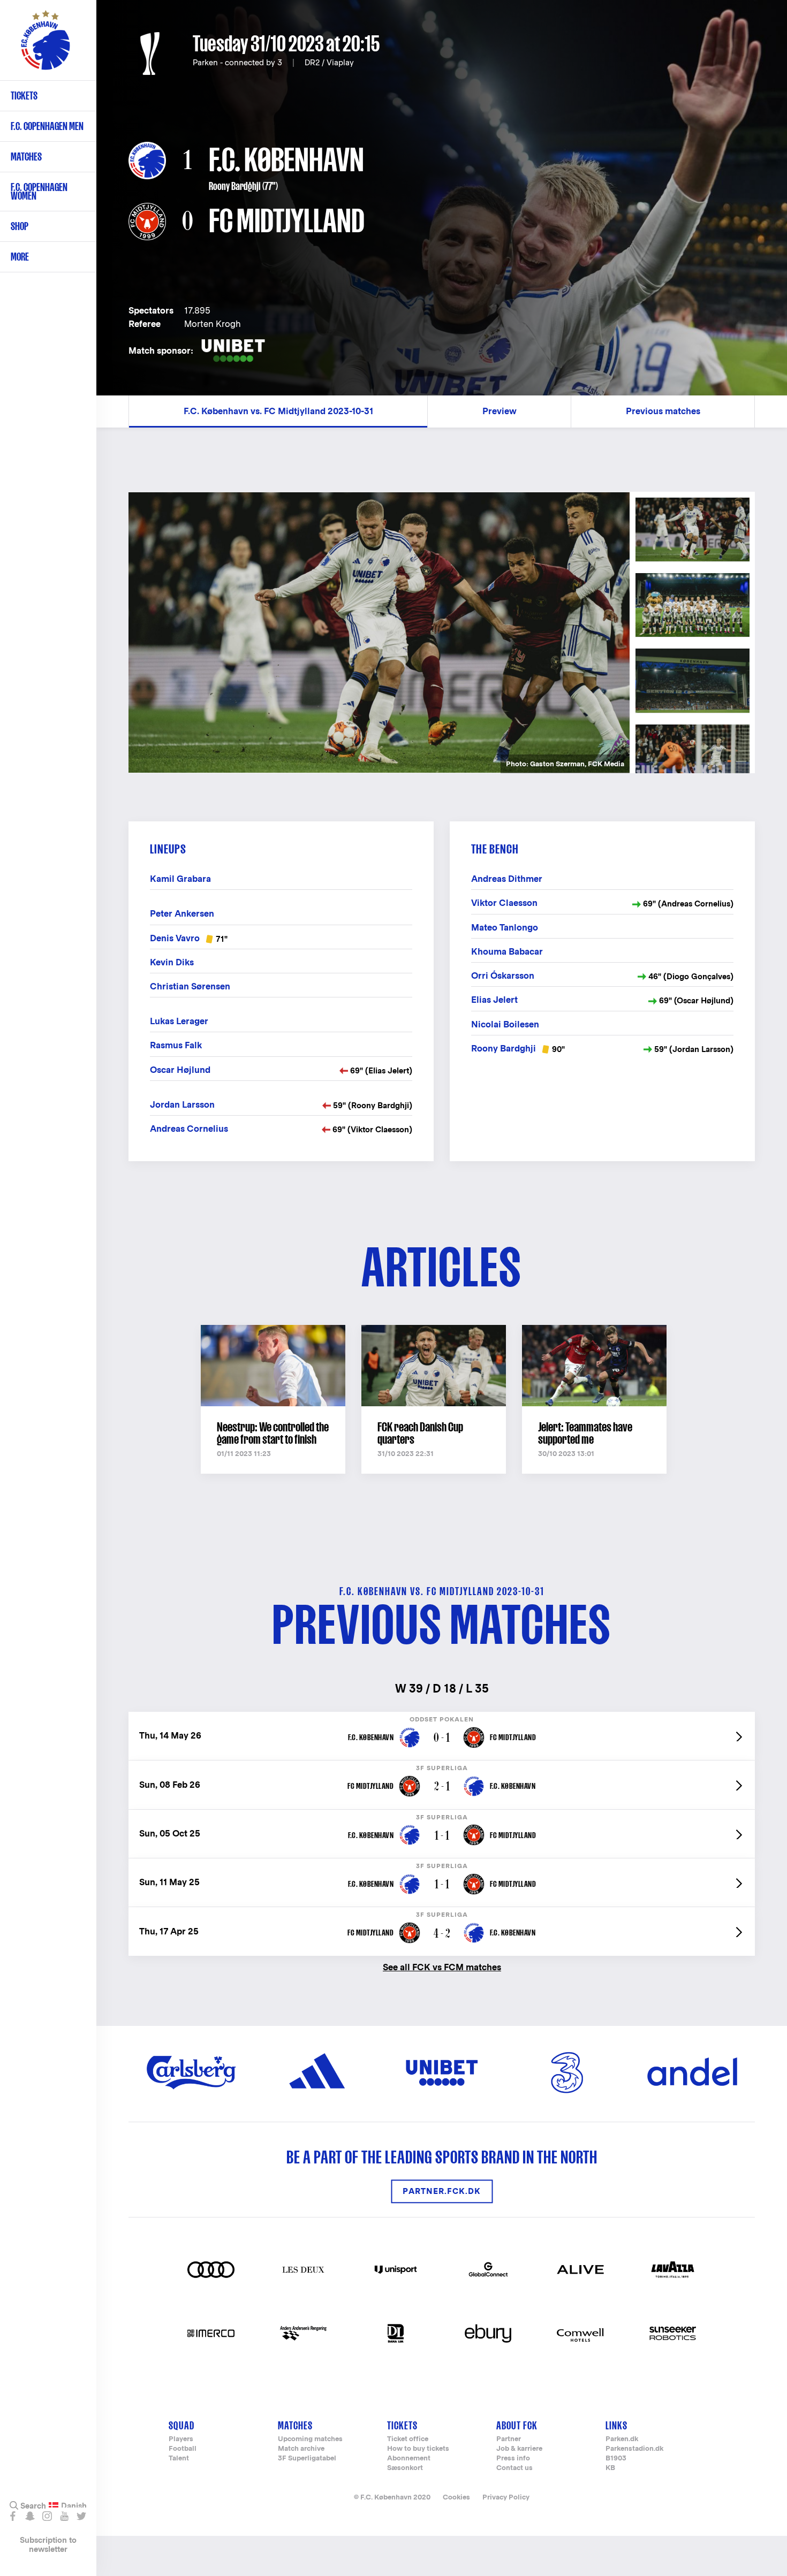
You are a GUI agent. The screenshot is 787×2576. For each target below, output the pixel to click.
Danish (74, 2506)
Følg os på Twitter (81, 2516)
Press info (513, 2459)
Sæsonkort (405, 2468)
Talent (179, 2459)
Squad (181, 2425)
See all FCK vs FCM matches (442, 1967)
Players (181, 2439)
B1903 (616, 2459)
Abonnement (409, 2459)
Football (183, 2449)
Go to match (442, 1717)
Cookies (456, 2497)
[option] (379, 633)
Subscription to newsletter (48, 2544)
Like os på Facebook (13, 2516)
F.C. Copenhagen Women (39, 191)
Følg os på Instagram (47, 2516)
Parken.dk (622, 2439)
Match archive (301, 2449)
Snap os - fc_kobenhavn (30, 2516)
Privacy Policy (506, 2497)
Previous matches (663, 411)
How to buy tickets (418, 2449)
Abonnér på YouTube (64, 2516)
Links (616, 2425)
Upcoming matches (310, 2439)
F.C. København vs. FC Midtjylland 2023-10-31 (278, 411)
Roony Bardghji (235, 186)
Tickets (24, 96)
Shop (20, 226)
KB (610, 2468)
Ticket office (408, 2439)
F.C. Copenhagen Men (47, 126)
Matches (26, 157)
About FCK (517, 2425)
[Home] (46, 45)
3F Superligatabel (307, 2459)
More (20, 257)
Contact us (514, 2468)
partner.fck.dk (442, 2191)
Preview (500, 411)
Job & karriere (519, 2449)
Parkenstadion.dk (634, 2449)
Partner (509, 2439)
